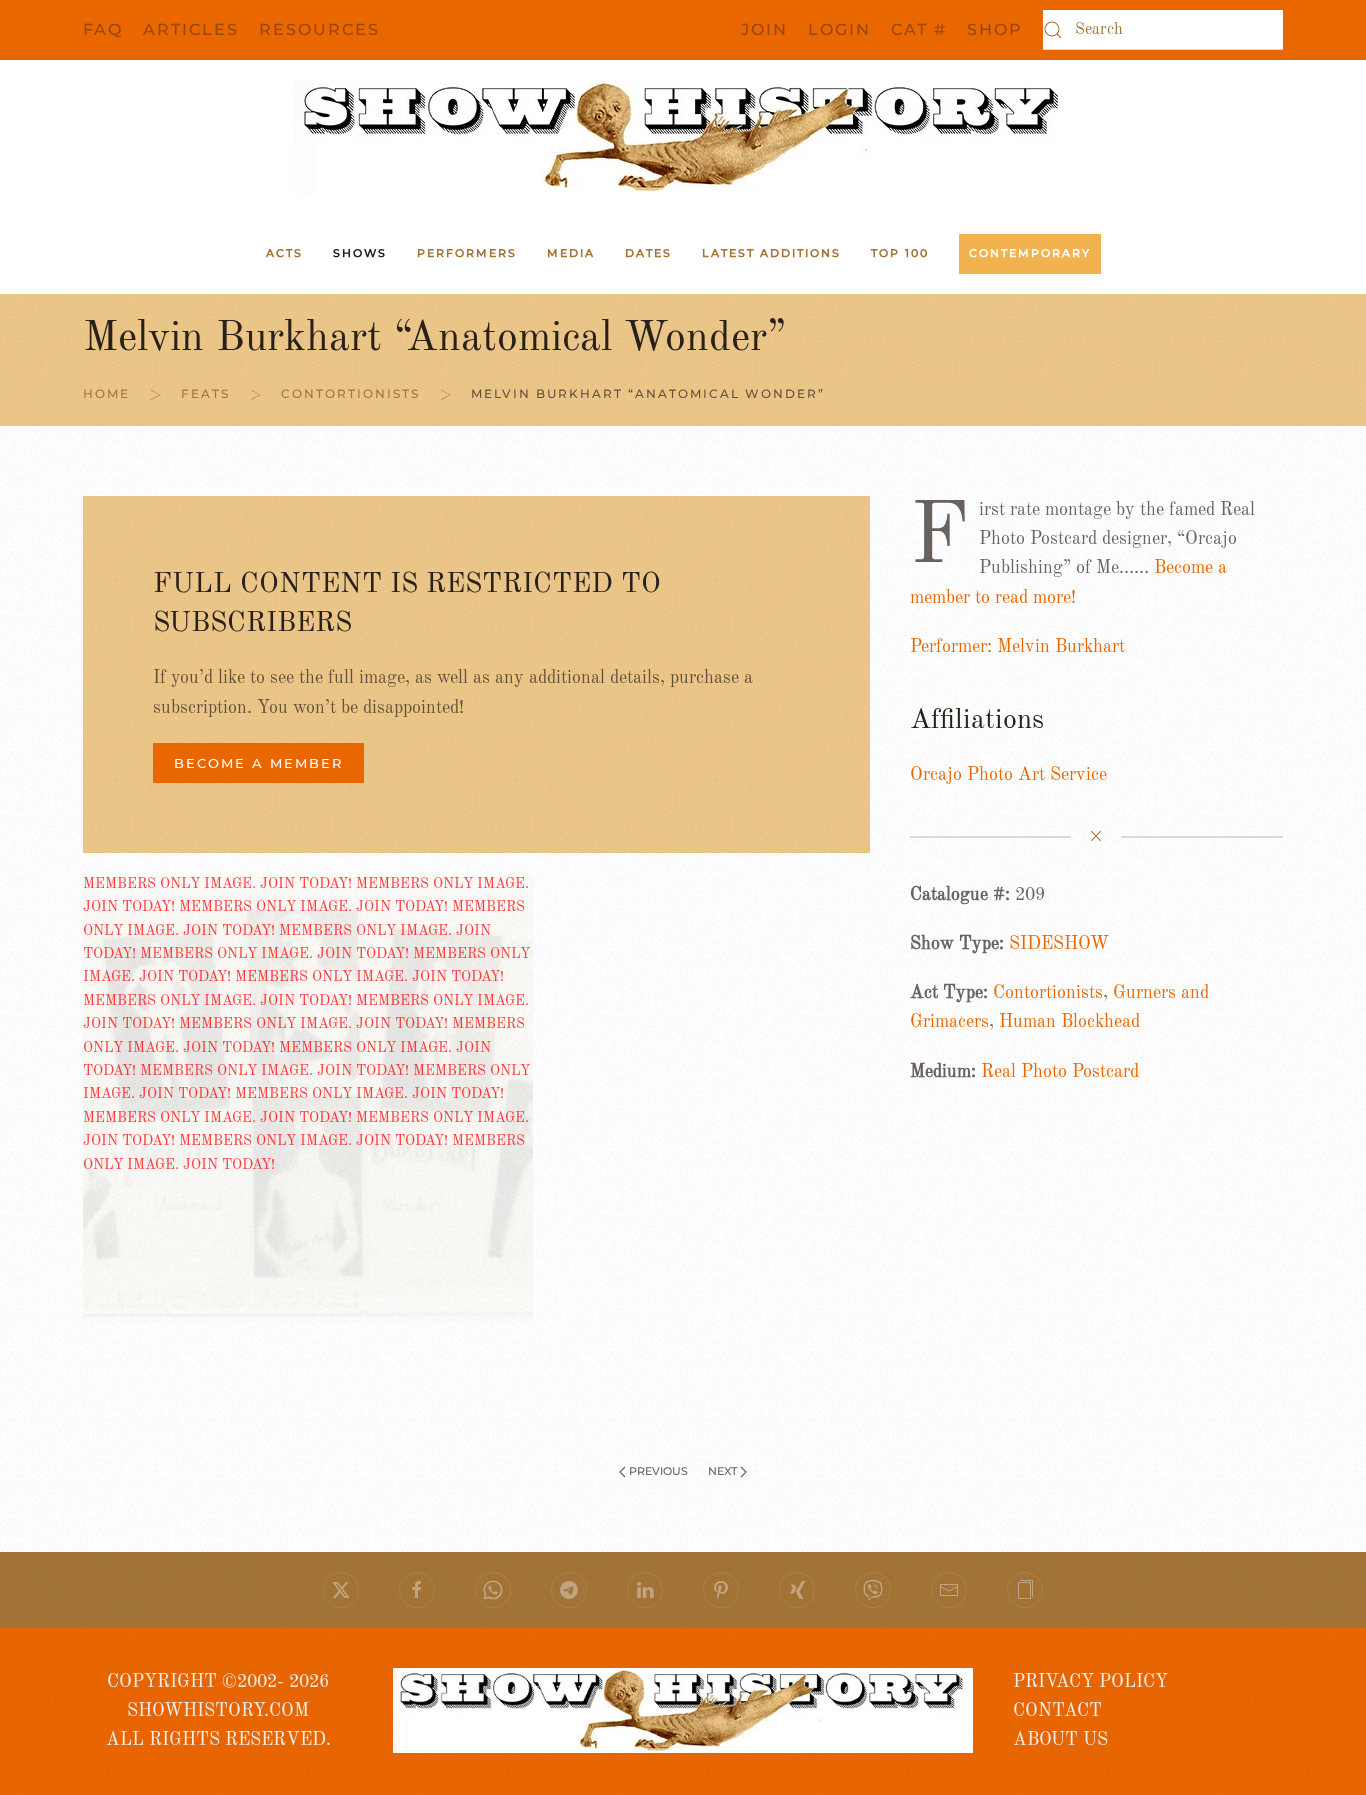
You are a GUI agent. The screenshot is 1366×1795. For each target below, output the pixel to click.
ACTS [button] (284, 253)
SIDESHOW (1059, 944)
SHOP (995, 29)
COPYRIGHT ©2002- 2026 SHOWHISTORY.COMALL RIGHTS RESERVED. (218, 1711)
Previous (658, 1471)
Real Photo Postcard (1060, 1072)
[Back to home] (683, 137)
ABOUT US (1060, 1740)
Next (722, 1471)
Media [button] (571, 253)
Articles (191, 29)
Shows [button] (360, 253)
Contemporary (1030, 253)
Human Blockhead (1069, 1022)
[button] (1025, 1590)
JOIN (764, 29)
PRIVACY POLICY (1090, 1682)
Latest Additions (771, 253)
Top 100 (900, 253)
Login (839, 29)
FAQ (103, 29)
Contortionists (1048, 993)
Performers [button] (467, 253)
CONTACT (1057, 1711)
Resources (319, 29)
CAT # (919, 29)
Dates (648, 253)
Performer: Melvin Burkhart (1017, 647)
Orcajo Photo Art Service (1008, 775)
